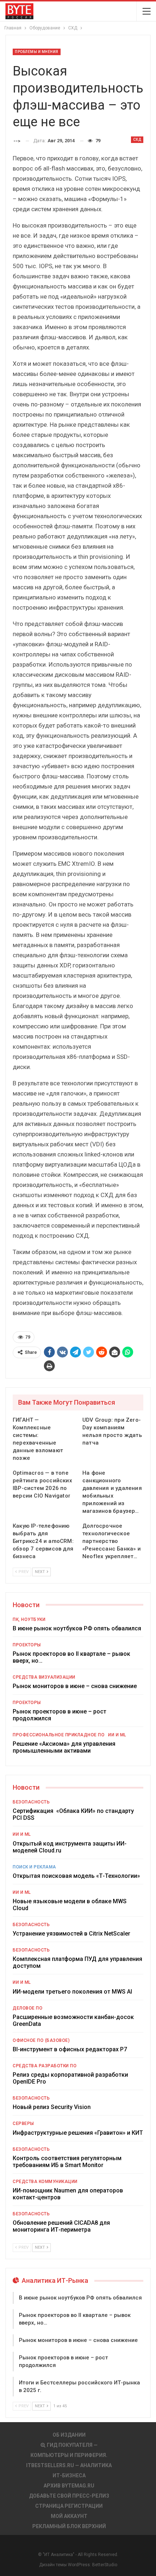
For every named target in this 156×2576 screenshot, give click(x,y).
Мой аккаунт (69, 2516)
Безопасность (31, 1802)
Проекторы (27, 1645)
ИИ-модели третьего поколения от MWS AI (72, 1992)
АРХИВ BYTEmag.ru (69, 2486)
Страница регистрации (69, 2506)
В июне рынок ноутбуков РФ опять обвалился (77, 1628)
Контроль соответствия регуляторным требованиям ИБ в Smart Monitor (67, 2162)
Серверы (23, 2124)
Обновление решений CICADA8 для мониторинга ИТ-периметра (61, 2226)
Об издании (69, 2435)
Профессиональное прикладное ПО (59, 1735)
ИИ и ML (117, 1735)
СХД (137, 140)
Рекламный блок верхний (69, 2526)
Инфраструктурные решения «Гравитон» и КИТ (78, 2133)
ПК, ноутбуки (29, 1619)
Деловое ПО (28, 2008)
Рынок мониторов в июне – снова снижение (75, 1686)
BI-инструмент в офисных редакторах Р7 (70, 2049)
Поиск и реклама (34, 1867)
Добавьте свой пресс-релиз (69, 2496)
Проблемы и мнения (37, 52)
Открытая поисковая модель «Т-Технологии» (76, 1876)
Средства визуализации (44, 1677)
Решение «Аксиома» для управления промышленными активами (64, 1747)
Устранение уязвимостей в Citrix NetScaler (71, 1934)
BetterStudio (105, 2565)
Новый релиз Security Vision (52, 2107)
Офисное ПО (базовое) (41, 2040)
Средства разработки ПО (45, 2066)
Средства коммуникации (45, 2182)
